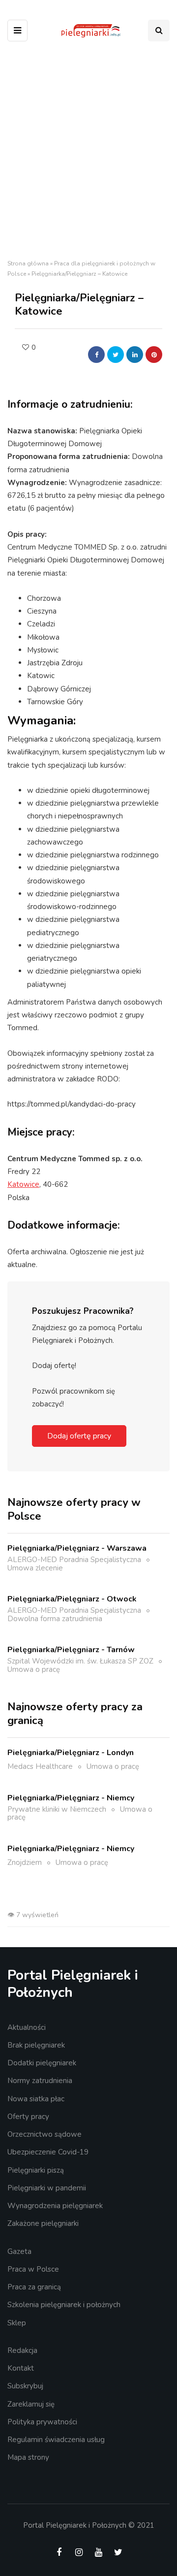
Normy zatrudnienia (40, 2081)
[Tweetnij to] (116, 355)
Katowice (23, 1184)
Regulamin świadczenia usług (56, 2440)
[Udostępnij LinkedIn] (135, 355)
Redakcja (22, 2350)
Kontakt (21, 2368)
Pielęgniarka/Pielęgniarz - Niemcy (71, 1798)
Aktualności (27, 2027)
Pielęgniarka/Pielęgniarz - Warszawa (77, 1548)
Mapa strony (28, 2457)
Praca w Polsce (33, 2269)
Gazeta (19, 2251)
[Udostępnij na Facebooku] (96, 355)
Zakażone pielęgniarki (43, 2223)
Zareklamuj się (31, 2404)
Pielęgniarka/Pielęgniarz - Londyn (71, 1753)
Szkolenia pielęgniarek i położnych (64, 2305)
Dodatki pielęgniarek (42, 2063)
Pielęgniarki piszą (36, 2170)
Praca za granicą (34, 2287)
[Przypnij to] (154, 355)
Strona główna (28, 263)
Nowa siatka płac (36, 2099)
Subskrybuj (25, 2386)
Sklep (17, 2323)
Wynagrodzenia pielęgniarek (55, 2206)
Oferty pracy (28, 2117)
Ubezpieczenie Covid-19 (48, 2152)
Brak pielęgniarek (36, 2045)
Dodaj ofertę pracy (79, 1436)
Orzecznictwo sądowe (44, 2134)
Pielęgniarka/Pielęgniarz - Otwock (72, 1599)
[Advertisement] (88, 153)
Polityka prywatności (42, 2422)
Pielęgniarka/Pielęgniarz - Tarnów (71, 1650)
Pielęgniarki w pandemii (47, 2188)
